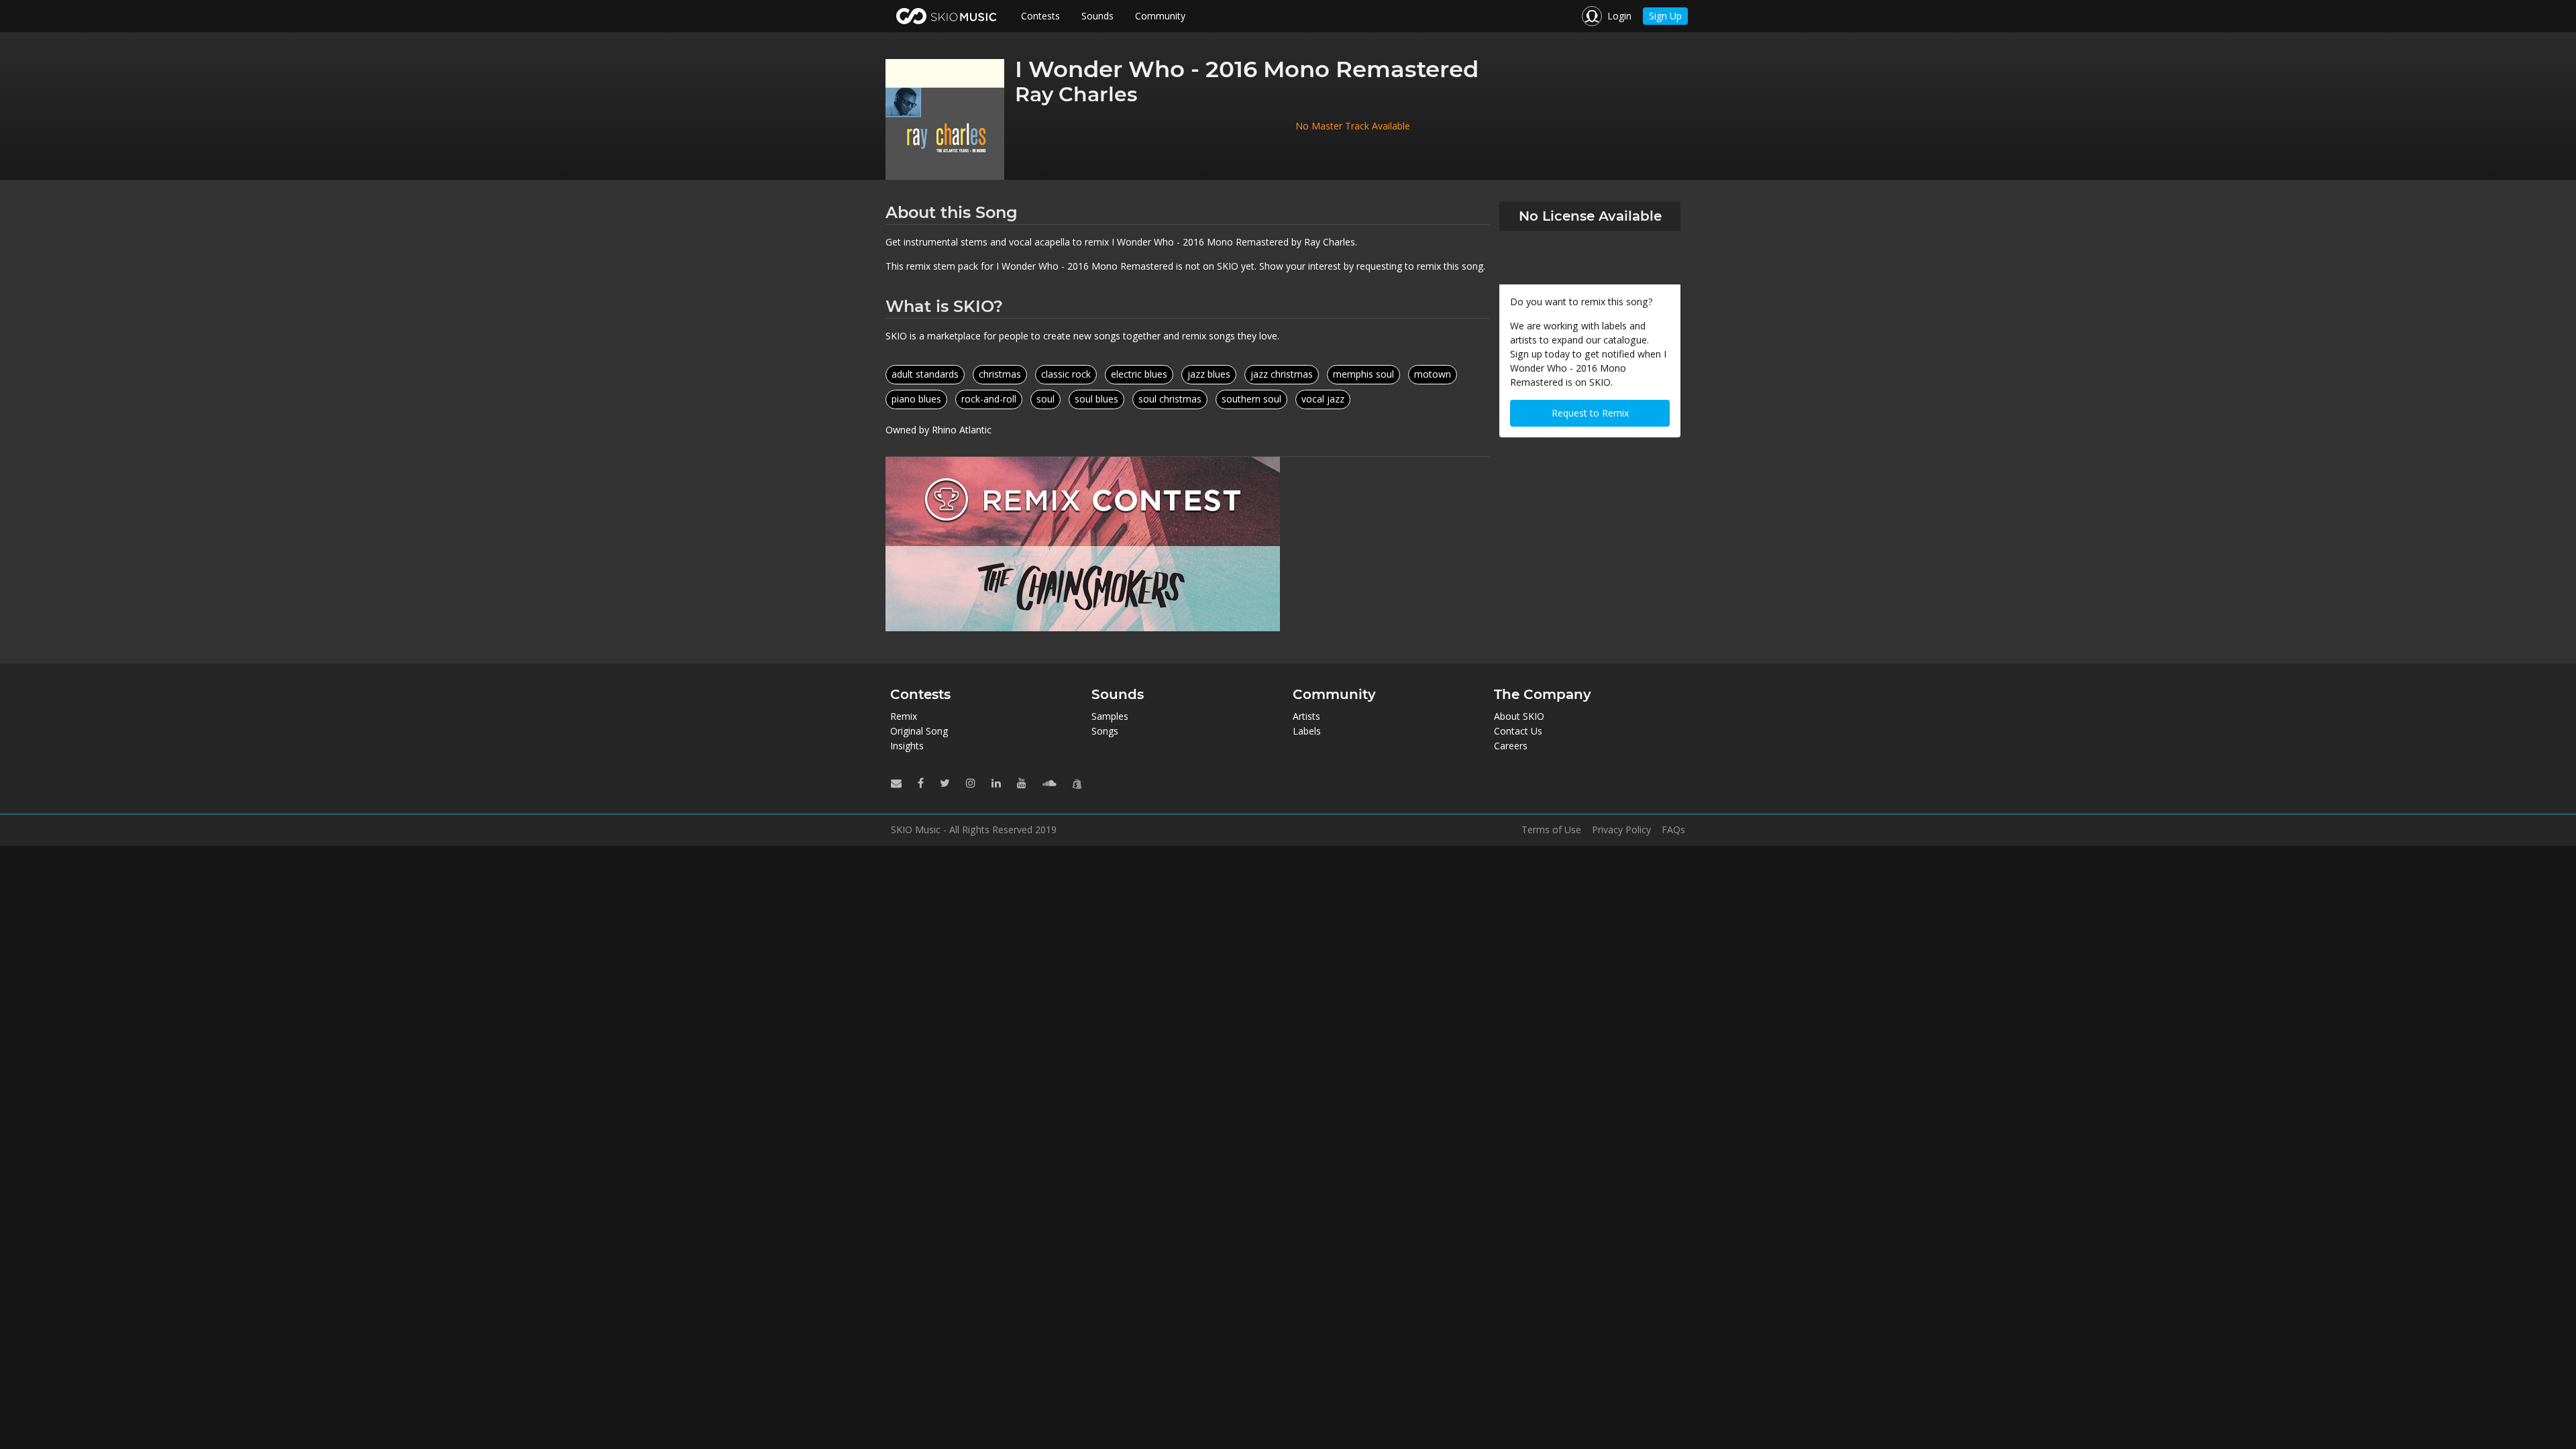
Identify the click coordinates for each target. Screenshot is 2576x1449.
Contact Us (1518, 731)
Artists (1306, 716)
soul (1045, 399)
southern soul (1251, 399)
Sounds (1097, 16)
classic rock (1066, 374)
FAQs (1673, 830)
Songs (1105, 731)
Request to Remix (1590, 413)
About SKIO (1519, 716)
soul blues (1096, 399)
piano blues (916, 399)
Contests (1040, 16)
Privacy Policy (1621, 830)
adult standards (925, 374)
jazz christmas (1282, 374)
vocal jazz (1323, 399)
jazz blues (1209, 374)
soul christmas (1170, 399)
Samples (1110, 716)
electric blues (1139, 374)
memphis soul (1363, 374)
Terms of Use (1551, 830)
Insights (907, 746)
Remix (904, 716)
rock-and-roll (989, 399)
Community (1160, 16)
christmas (1000, 374)
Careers (1511, 746)
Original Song (919, 731)
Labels (1307, 731)
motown (1433, 374)
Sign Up (1665, 16)
